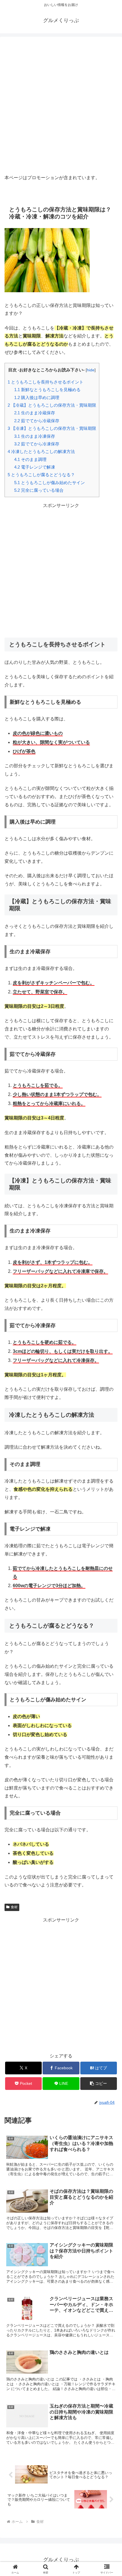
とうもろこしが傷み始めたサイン (50, 483)
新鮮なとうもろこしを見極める (47, 390)
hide (91, 370)
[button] (99, 2084)
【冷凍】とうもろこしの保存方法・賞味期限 (52, 428)
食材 (14, 1907)
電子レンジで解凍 (35, 467)
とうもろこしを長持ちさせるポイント (46, 382)
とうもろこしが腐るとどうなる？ (41, 475)
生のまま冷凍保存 (35, 436)
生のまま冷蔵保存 (35, 413)
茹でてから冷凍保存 (37, 444)
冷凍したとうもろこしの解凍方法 (41, 451)
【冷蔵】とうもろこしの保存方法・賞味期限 (52, 405)
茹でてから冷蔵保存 (37, 421)
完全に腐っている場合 (39, 490)
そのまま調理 (30, 459)
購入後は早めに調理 (37, 397)
